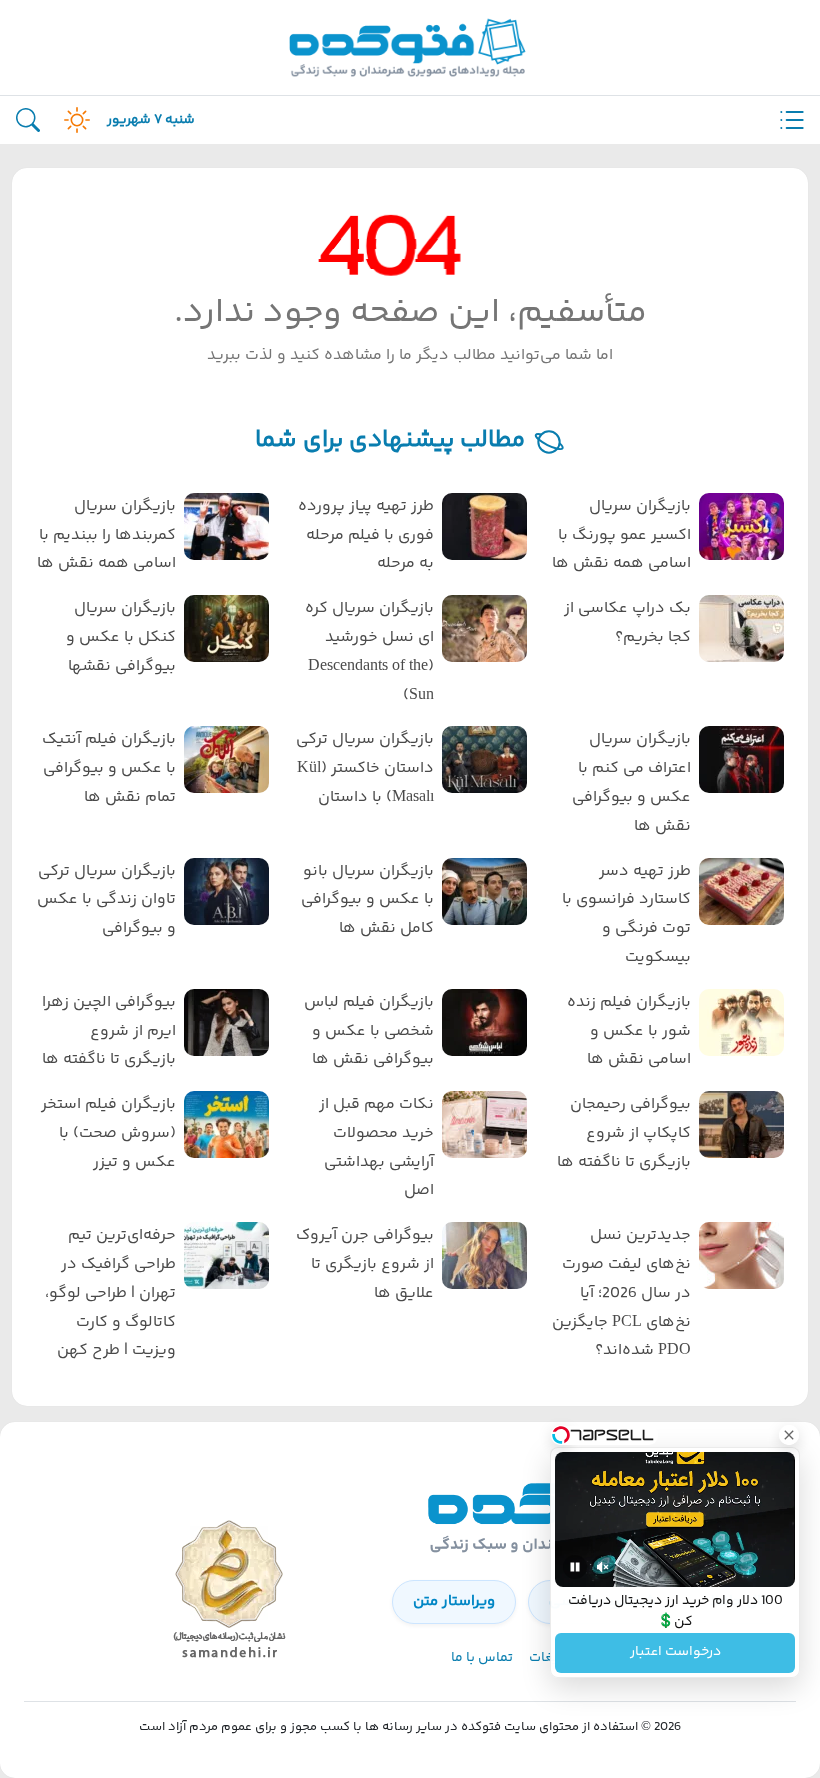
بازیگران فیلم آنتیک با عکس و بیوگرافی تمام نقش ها (109, 768)
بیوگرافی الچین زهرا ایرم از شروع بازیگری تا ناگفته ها (109, 1031)
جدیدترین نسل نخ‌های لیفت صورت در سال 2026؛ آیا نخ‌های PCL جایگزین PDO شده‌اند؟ (621, 1293)
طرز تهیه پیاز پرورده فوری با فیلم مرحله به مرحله (365, 535)
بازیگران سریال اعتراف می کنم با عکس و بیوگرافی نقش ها (631, 782)
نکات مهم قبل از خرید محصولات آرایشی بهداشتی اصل (376, 1147)
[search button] (28, 120)
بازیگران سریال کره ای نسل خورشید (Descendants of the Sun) (369, 651)
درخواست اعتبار (675, 1653)
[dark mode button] (73, 120)
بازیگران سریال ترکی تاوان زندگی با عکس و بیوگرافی (106, 900)
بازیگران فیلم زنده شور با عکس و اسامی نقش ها (629, 1031)
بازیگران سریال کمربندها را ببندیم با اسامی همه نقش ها (106, 535)
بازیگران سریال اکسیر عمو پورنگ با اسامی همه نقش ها (621, 535)
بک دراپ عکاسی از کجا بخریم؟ (627, 623)
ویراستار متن (454, 1601)
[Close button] (789, 1435)
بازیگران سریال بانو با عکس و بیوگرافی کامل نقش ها (367, 900)
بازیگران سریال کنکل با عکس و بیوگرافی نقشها (121, 637)
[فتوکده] (410, 47)
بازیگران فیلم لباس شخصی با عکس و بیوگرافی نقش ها (368, 1031)
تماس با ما (482, 1658)
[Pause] (575, 1567)
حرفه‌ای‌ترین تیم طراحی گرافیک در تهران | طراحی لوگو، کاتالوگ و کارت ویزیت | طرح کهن (110, 1293)
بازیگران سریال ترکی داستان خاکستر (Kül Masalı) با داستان (364, 768)
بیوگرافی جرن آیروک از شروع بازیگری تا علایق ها (364, 1264)
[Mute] (603, 1567)
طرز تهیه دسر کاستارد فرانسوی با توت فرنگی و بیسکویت (626, 914)
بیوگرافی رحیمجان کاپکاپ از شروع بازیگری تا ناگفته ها (624, 1133)
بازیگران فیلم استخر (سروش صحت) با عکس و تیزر (108, 1133)
